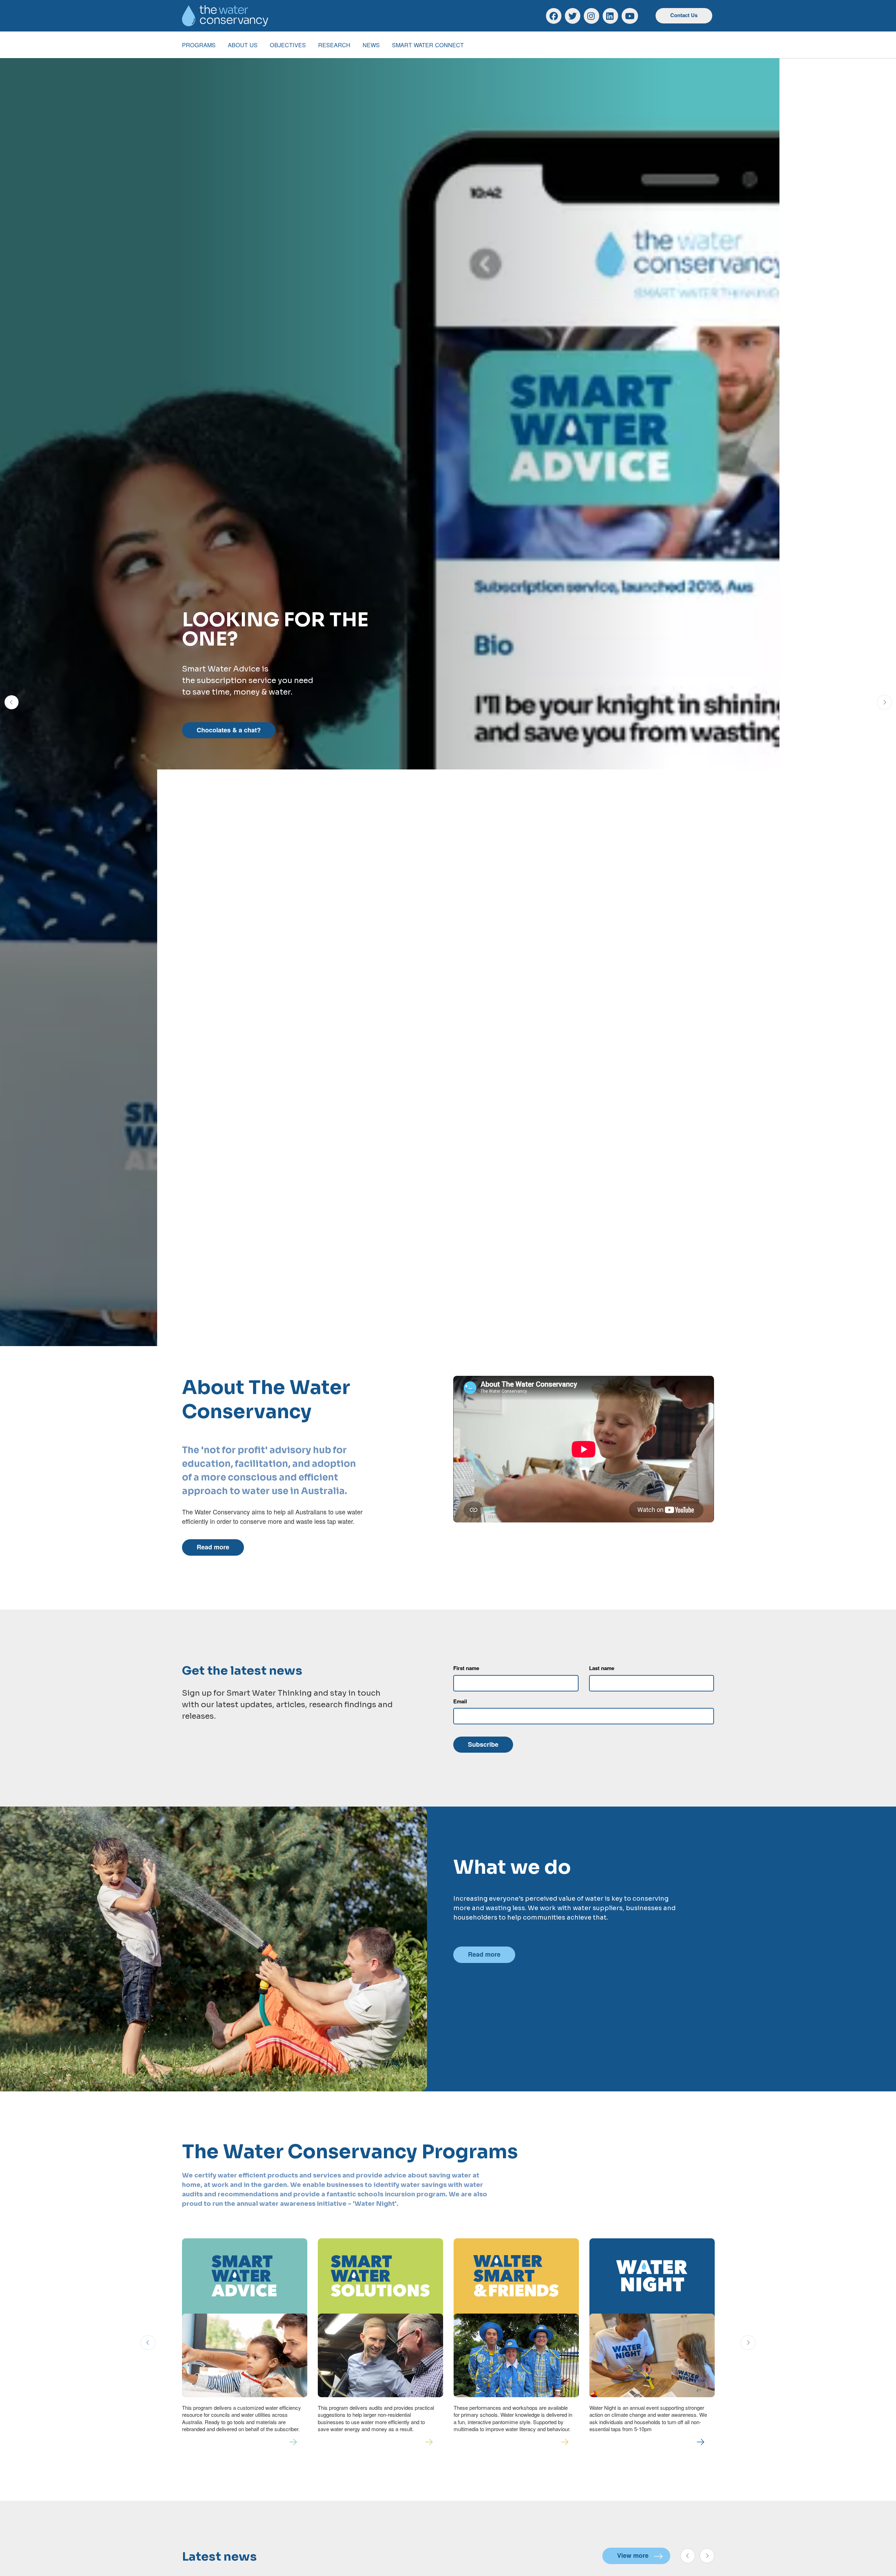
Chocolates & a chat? (229, 730)
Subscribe (483, 1744)
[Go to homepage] (225, 16)
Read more (213, 1547)
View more (633, 2555)
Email (460, 1701)
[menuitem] (199, 45)
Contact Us (684, 15)
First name (466, 1668)
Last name (602, 1668)
